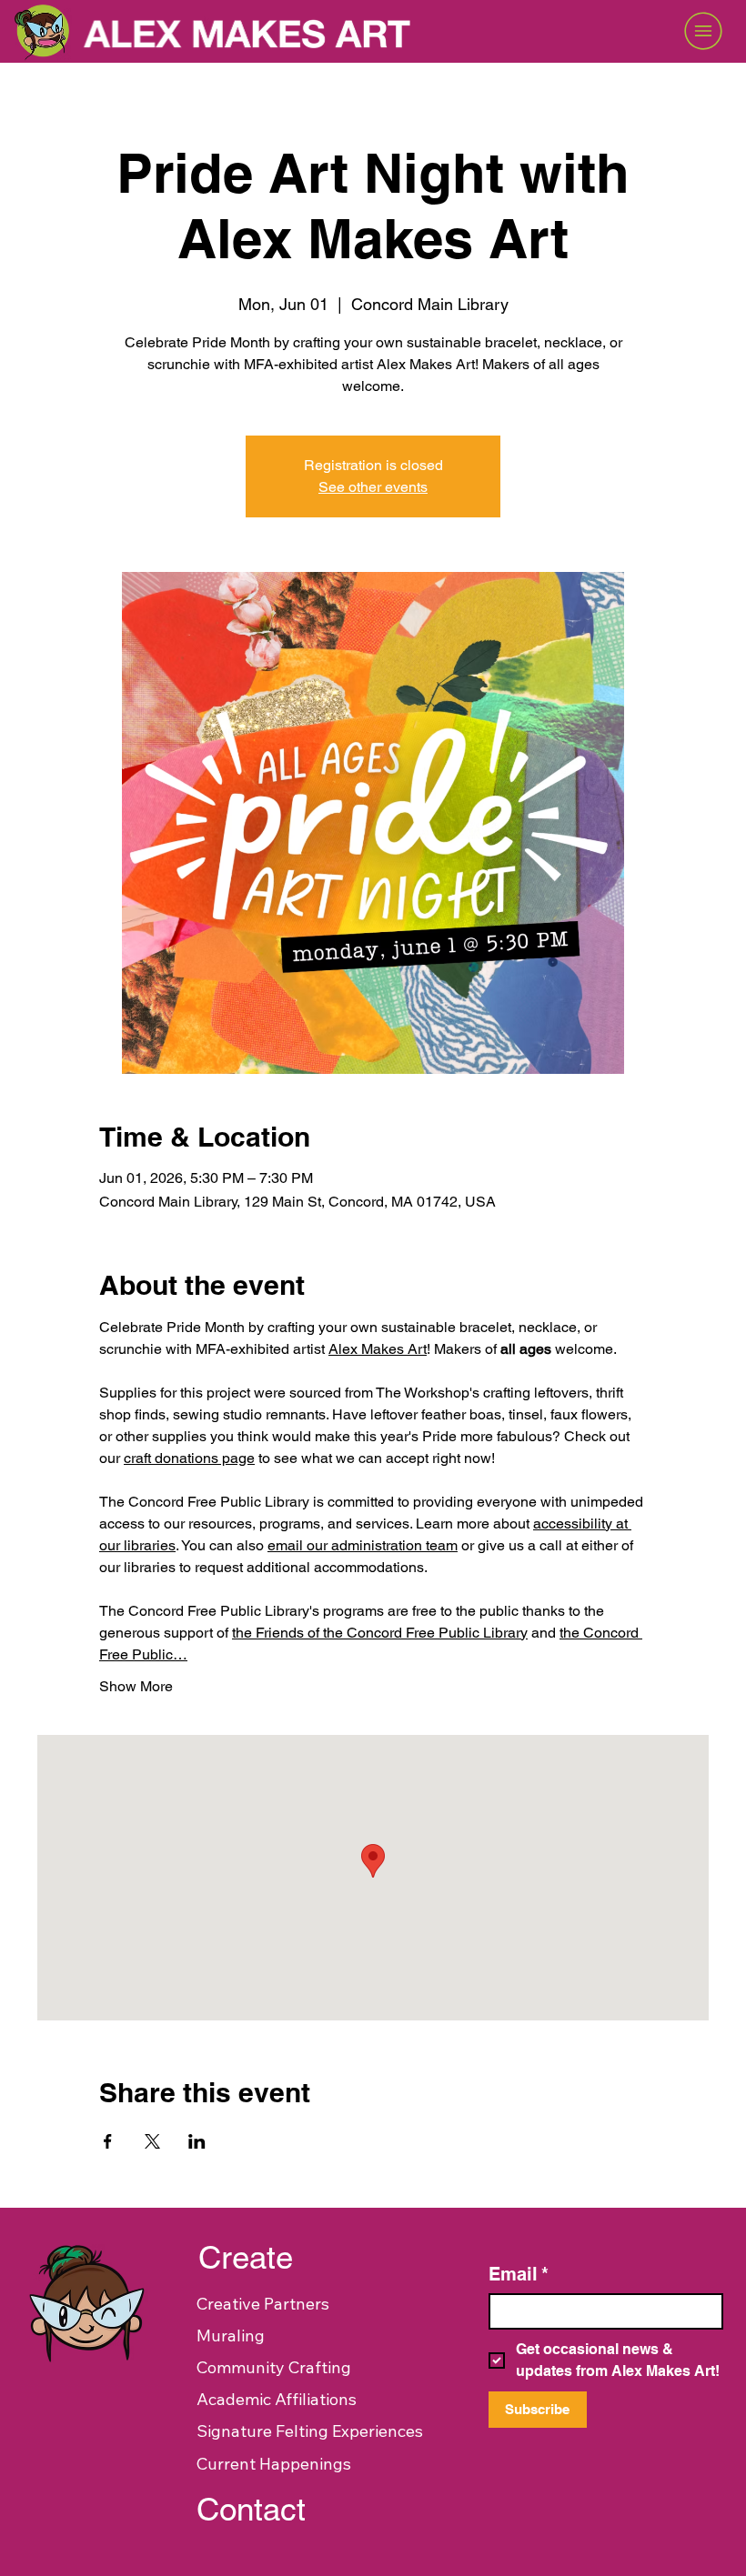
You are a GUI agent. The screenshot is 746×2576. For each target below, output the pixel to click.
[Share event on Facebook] (108, 2141)
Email (519, 2274)
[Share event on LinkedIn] (197, 2141)
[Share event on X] (152, 2141)
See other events (373, 487)
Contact (251, 2509)
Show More (136, 1686)
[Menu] (625, 31)
